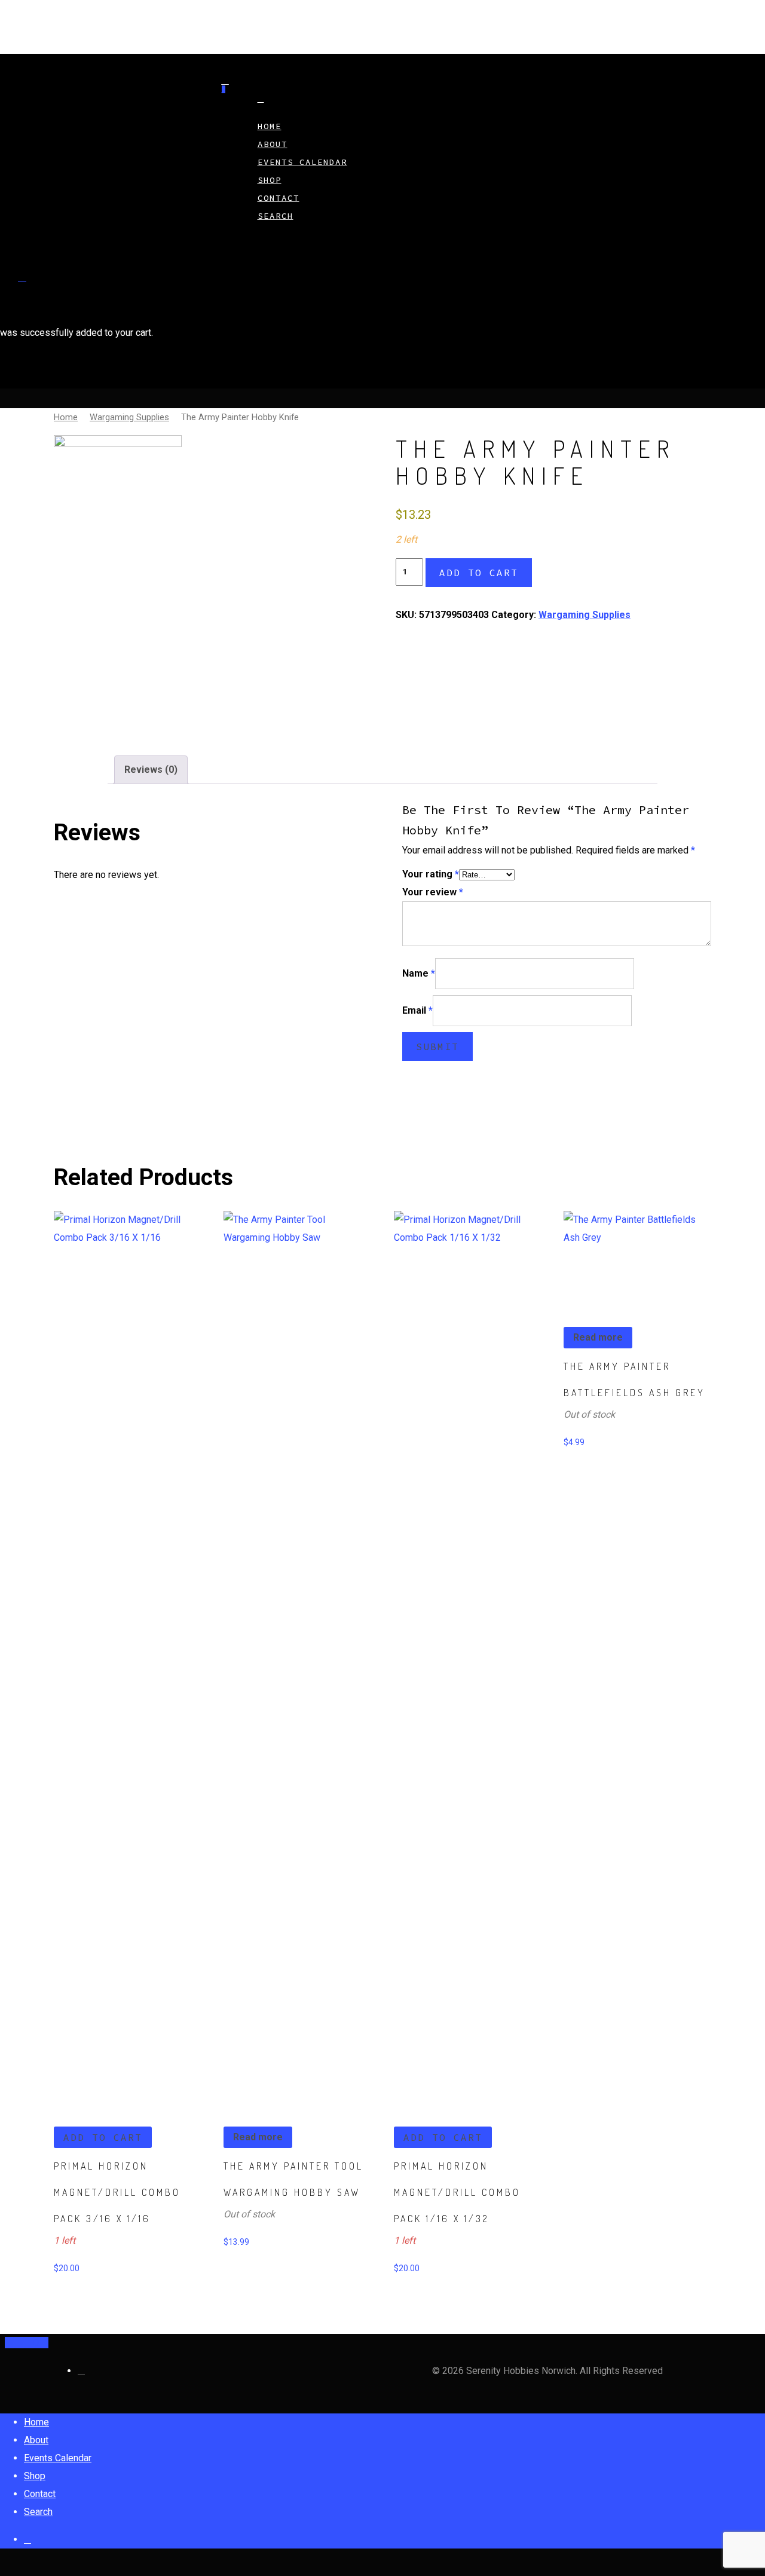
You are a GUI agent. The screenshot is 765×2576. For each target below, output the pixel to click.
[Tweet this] (19, 2343)
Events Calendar (302, 162)
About (36, 2440)
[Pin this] (44, 2343)
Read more (258, 2137)
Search (276, 216)
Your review (433, 892)
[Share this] (10, 2343)
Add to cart (479, 573)
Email (417, 1010)
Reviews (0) (151, 770)
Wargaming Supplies (129, 417)
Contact (40, 2494)
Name (419, 973)
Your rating (431, 874)
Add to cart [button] (103, 2137)
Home (66, 417)
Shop (35, 2476)
